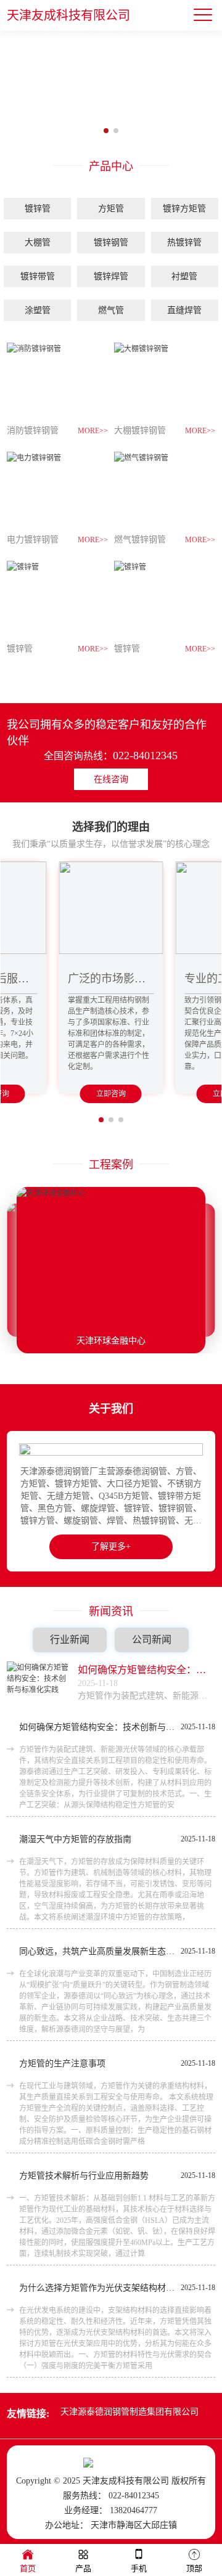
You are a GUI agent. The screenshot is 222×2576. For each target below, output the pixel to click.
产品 (83, 2568)
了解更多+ (111, 1547)
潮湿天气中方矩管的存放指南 (75, 1839)
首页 (28, 2568)
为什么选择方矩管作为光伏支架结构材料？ (97, 2288)
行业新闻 (70, 1640)
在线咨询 (111, 779)
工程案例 (111, 1165)
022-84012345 (145, 756)
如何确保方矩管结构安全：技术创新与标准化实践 (146, 1670)
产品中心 (111, 166)
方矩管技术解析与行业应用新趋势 (84, 2176)
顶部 (194, 2568)
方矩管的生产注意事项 (62, 2064)
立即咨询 (111, 1094)
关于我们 (111, 1409)
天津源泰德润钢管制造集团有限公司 (129, 2412)
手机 (139, 2568)
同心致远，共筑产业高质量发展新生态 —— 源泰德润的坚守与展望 (97, 1951)
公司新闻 (152, 1640)
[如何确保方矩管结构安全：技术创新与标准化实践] (38, 1683)
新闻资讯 (111, 1612)
